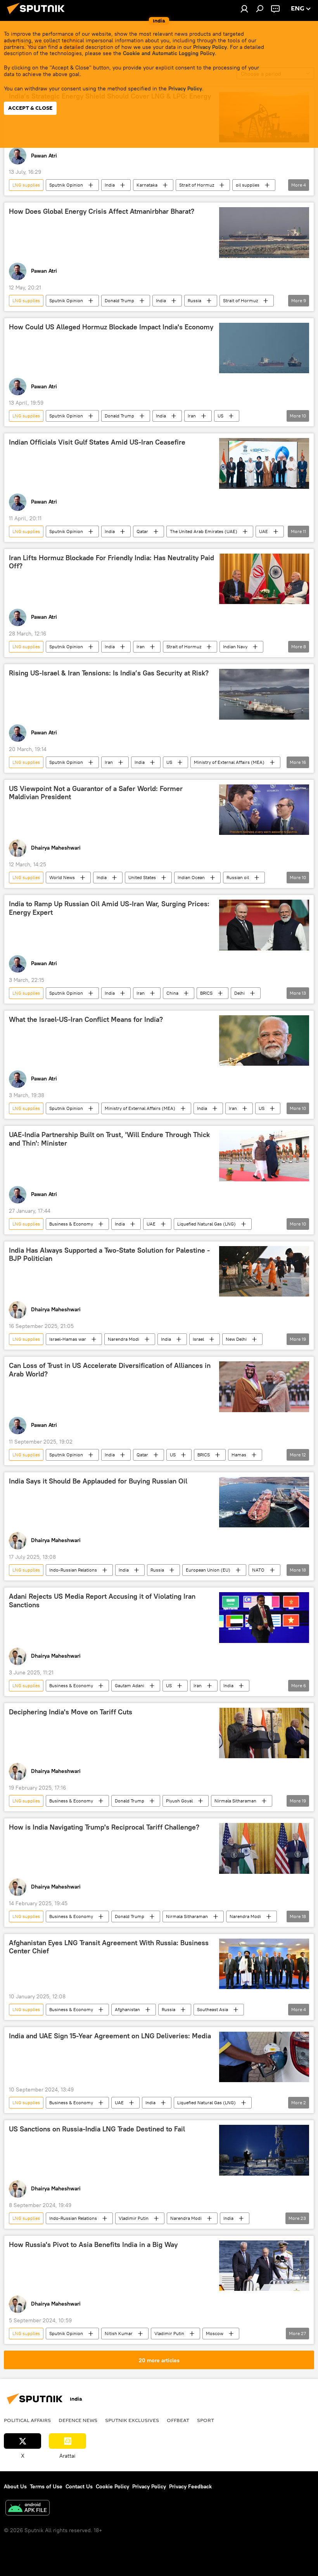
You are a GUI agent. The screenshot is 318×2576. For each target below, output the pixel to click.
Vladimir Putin (134, 2218)
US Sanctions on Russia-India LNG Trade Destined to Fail (97, 2129)
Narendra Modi (124, 1339)
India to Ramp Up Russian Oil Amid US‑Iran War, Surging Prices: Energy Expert (109, 908)
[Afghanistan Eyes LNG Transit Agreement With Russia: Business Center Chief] (264, 1964)
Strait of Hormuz (197, 185)
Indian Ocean (191, 877)
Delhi (239, 993)
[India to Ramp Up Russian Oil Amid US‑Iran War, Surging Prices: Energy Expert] (264, 925)
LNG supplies (26, 185)
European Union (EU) (208, 1570)
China (172, 993)
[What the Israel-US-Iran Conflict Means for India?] (264, 1040)
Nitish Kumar (119, 2333)
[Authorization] (244, 9)
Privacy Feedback (190, 2486)
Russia (194, 300)
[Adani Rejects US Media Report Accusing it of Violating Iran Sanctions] (264, 1617)
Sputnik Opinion (66, 185)
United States (142, 877)
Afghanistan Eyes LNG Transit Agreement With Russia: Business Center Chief (109, 1947)
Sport (206, 2420)
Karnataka (147, 185)
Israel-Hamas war (68, 1339)
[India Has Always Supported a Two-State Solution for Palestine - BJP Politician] (264, 1271)
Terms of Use (46, 2486)
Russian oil (238, 877)
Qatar (142, 531)
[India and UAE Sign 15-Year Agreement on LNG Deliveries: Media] (264, 2057)
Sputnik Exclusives (132, 2420)
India (110, 185)
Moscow (215, 2333)
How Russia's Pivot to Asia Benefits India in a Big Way (93, 2245)
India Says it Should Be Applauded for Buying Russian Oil (98, 1481)
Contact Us (79, 2486)
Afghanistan (127, 2009)
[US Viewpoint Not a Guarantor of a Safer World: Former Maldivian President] (264, 810)
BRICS (206, 993)
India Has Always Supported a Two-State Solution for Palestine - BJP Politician (109, 1255)
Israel (198, 1339)
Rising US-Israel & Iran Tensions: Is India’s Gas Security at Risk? (109, 673)
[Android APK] (28, 2509)
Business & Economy (71, 1224)
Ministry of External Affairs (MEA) (229, 762)
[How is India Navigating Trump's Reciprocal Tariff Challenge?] (264, 1848)
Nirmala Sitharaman (235, 1801)
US (220, 416)
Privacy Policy (210, 47)
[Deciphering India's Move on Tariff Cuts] (264, 1733)
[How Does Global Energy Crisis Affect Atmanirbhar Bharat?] (264, 232)
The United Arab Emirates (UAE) (204, 531)
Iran (192, 416)
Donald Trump (119, 300)
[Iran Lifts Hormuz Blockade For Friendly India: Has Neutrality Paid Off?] (264, 579)
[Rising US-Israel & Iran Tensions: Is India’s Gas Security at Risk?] (264, 694)
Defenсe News (78, 2420)
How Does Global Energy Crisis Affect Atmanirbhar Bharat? (102, 211)
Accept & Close (30, 108)
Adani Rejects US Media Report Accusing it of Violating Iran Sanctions (102, 1601)
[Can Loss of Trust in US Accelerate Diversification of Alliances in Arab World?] (264, 1387)
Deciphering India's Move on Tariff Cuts (71, 1712)
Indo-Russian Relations (73, 1570)
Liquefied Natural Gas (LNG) (207, 1224)
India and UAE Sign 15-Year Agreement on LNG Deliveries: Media (110, 2036)
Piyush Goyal (179, 1801)
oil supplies (248, 185)
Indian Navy (235, 647)
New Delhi (236, 1339)
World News (62, 877)
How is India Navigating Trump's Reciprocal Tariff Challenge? (104, 1827)
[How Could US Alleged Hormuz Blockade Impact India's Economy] (264, 348)
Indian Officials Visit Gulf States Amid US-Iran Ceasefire (97, 442)
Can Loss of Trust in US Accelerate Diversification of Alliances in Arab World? (110, 1370)
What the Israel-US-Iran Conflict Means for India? (86, 1020)
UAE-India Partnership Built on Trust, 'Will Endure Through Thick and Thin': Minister (109, 1139)
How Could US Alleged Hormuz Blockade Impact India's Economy (111, 327)
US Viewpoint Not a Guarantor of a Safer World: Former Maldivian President (96, 793)
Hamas (239, 1455)
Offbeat (178, 2420)
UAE (264, 531)
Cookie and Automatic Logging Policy (169, 53)
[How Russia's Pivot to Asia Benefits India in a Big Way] (264, 2266)
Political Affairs (27, 2420)
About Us (15, 2486)
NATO (258, 1570)
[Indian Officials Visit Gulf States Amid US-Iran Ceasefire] (264, 463)
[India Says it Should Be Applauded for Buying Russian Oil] (264, 1502)
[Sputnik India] (38, 15)
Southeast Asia (213, 2009)
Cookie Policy (112, 2486)
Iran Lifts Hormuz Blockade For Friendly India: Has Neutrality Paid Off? (111, 562)
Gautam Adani (130, 1685)
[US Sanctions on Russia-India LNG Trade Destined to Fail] (264, 2150)
